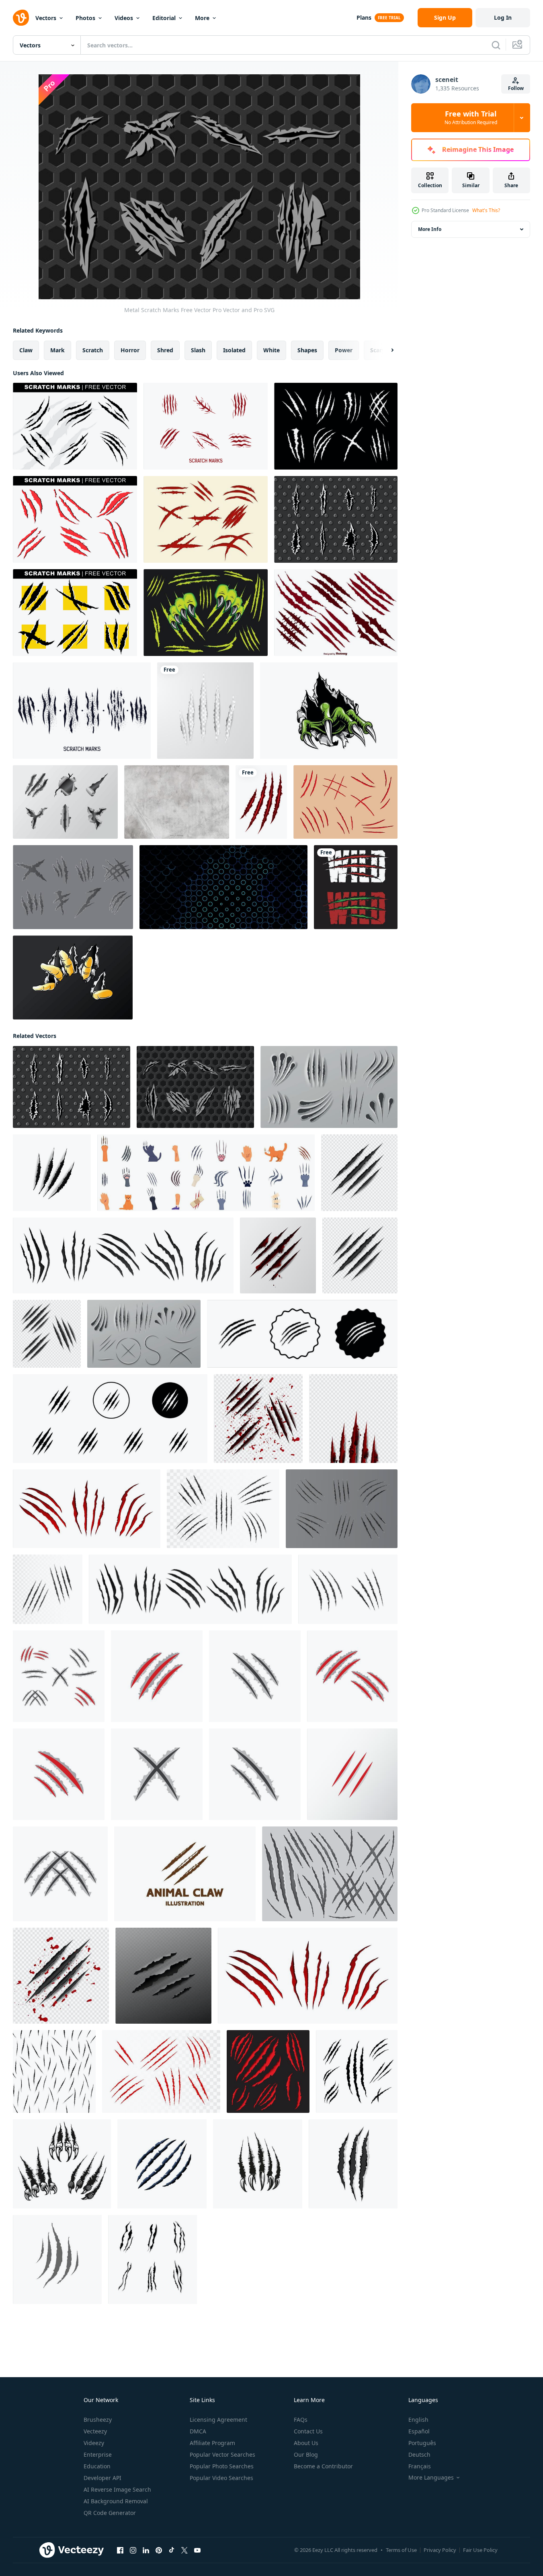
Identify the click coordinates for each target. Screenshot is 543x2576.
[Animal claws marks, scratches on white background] (52, 1173)
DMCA (198, 2431)
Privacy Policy (440, 2550)
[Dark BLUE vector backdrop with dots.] (223, 887)
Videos (124, 18)
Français (420, 2466)
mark (57, 350)
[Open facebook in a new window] (120, 2550)
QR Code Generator (110, 2513)
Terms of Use (401, 2550)
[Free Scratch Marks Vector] (206, 426)
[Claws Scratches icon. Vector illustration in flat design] (57, 2259)
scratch (93, 350)
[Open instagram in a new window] (133, 2550)
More (202, 18)
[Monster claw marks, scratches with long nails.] (62, 2164)
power (344, 350)
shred (165, 350)
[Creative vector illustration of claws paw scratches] (356, 887)
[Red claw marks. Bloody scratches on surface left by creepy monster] (308, 1976)
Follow (516, 88)
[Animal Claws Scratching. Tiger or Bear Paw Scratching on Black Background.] (268, 2071)
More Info (430, 229)
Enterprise (98, 2454)
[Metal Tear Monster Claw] (329, 711)
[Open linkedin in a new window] (146, 2550)
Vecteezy (95, 2431)
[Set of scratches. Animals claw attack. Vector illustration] (161, 2071)
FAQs (301, 2420)
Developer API (102, 2478)
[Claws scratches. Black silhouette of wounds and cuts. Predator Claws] (162, 2164)
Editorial (164, 18)
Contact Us (308, 2431)
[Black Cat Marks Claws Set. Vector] (153, 2259)
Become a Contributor (323, 2466)
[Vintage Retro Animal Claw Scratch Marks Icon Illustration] (185, 1874)
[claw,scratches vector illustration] (59, 1676)
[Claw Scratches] (330, 1874)
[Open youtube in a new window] (197, 2550)
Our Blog (306, 2454)
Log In (503, 17)
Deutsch (419, 2454)
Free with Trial (471, 118)
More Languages (431, 2478)
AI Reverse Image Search (117, 2489)
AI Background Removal (116, 2501)
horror (130, 350)
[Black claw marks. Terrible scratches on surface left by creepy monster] (190, 1589)
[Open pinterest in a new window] (159, 2550)
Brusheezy (98, 2420)
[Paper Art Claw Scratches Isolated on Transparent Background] (205, 711)
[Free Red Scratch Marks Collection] (206, 519)
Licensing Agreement (218, 2420)
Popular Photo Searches (222, 2466)
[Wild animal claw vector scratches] (258, 2164)
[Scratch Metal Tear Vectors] (65, 802)
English (418, 2420)
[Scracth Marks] (345, 802)
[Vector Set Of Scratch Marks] (336, 613)
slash (198, 350)
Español (419, 2431)
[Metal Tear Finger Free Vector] (73, 977)
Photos (85, 18)
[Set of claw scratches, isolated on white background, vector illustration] (54, 2071)
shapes (307, 350)
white (271, 350)
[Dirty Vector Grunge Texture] (177, 802)
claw (26, 350)
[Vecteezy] (21, 18)
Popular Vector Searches (222, 2454)
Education (97, 2466)
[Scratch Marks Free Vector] (75, 426)
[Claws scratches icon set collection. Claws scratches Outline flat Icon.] (302, 1334)
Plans (364, 17)
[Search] (496, 45)
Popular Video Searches (221, 2478)
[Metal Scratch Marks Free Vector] (336, 519)
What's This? (486, 210)
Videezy (94, 2443)
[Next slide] (385, 350)
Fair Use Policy (480, 2550)
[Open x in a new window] (184, 2550)
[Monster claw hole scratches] (261, 802)
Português (422, 2443)
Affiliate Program (212, 2443)
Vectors (46, 18)
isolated (234, 350)
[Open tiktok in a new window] (172, 2550)
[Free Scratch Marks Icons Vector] (336, 426)
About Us (306, 2443)
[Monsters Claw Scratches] (206, 613)
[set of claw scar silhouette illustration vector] (357, 2071)
